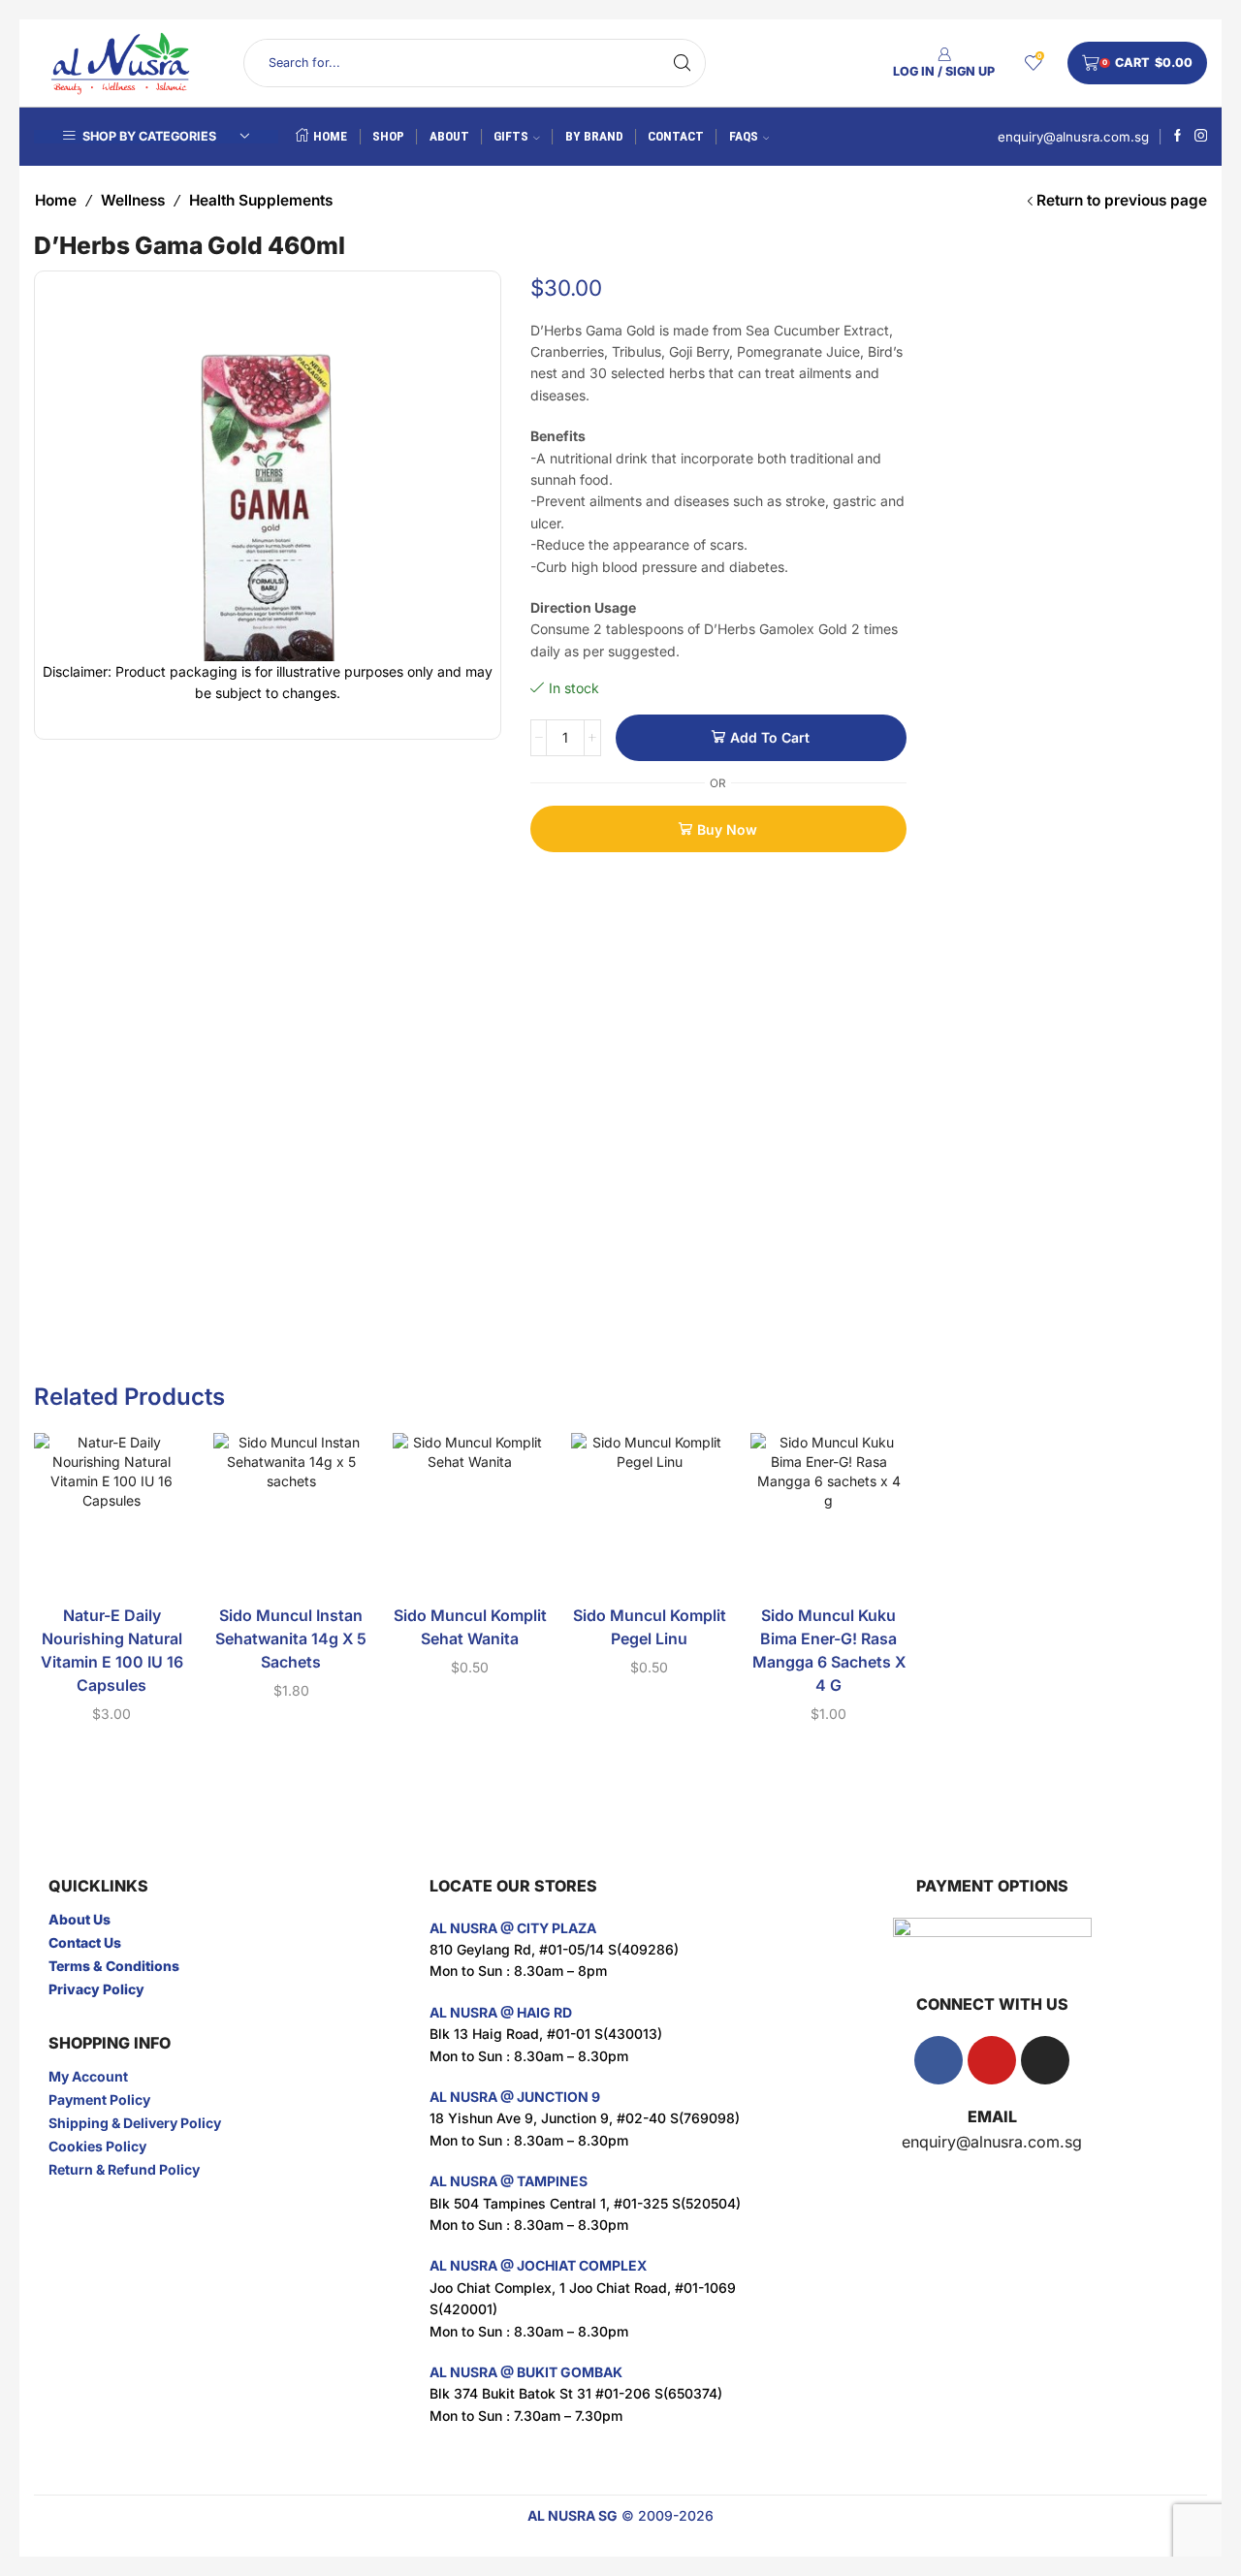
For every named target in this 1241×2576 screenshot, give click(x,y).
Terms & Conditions (114, 1966)
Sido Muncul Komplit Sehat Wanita (470, 1627)
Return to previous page (1122, 200)
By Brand (594, 136)
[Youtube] (992, 2060)
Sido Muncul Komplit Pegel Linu (650, 1627)
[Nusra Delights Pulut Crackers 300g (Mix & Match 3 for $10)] (960, 441)
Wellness (133, 200)
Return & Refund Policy (124, 2169)
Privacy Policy (96, 1989)
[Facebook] (1177, 137)
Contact (676, 136)
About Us (80, 1919)
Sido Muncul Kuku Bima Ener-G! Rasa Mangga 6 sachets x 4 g (829, 1651)
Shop (388, 136)
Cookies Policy (97, 2146)
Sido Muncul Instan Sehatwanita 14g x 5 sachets (291, 1639)
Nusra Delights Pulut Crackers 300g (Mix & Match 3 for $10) (1098, 417)
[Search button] (682, 63)
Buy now (727, 829)
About (449, 136)
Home (330, 136)
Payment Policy (99, 2099)
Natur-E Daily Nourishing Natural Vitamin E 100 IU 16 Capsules (112, 1651)
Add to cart (770, 737)
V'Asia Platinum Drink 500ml (1098, 298)
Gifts (511, 136)
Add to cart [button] (111, 1558)
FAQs (744, 136)
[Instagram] (1201, 137)
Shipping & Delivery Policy (135, 2123)
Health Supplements (261, 200)
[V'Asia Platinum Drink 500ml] (960, 322)
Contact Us (85, 1942)
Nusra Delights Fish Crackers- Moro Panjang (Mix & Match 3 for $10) (1098, 537)
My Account (88, 2076)
